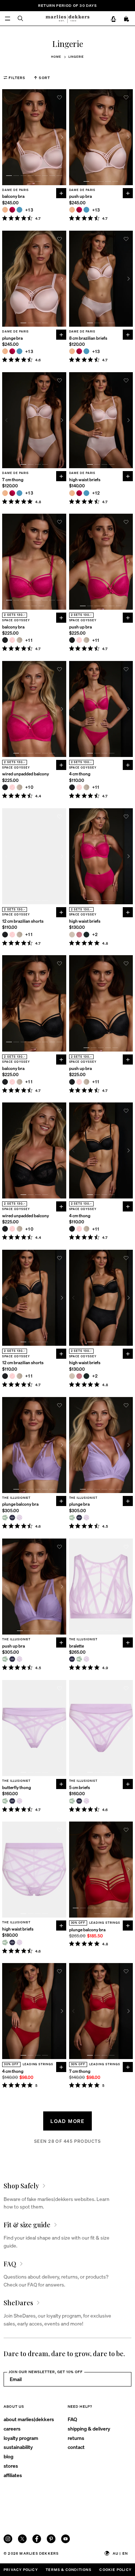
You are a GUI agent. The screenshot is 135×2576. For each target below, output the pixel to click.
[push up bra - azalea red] (79, 210)
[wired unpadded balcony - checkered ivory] (19, 787)
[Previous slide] (6, 137)
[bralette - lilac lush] (86, 1659)
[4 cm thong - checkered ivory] (86, 787)
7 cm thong (13, 480)
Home (56, 57)
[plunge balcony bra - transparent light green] (5, 1518)
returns (76, 2438)
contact (76, 2447)
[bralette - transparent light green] (79, 1659)
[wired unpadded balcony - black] (5, 787)
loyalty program (21, 2438)
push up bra (80, 196)
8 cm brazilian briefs (88, 338)
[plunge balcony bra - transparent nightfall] (12, 1518)
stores (11, 2466)
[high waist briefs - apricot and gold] (72, 493)
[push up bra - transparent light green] (5, 1659)
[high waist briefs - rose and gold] (79, 935)
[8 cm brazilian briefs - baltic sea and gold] (86, 351)
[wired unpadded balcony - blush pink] (12, 787)
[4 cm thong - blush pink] (79, 787)
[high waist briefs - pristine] (72, 935)
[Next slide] (62, 137)
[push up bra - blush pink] (79, 640)
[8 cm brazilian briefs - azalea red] (79, 351)
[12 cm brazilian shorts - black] (5, 935)
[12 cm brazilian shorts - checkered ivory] (19, 935)
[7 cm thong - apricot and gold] (5, 493)
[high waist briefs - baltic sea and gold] (86, 493)
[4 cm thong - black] (72, 787)
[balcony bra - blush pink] (12, 640)
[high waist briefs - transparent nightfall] (12, 1942)
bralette (76, 1646)
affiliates (13, 2475)
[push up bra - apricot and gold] (72, 210)
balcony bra (13, 196)
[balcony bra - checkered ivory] (19, 640)
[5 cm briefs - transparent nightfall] (79, 1801)
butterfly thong (17, 1787)
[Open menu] (8, 18)
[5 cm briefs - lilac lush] (86, 1801)
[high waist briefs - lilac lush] (19, 1942)
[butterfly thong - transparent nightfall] (12, 1801)
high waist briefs (85, 480)
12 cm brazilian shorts (23, 921)
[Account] (113, 19)
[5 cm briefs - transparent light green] (72, 1801)
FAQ (72, 2419)
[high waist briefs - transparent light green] (5, 1942)
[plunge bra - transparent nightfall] (79, 1518)
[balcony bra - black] (5, 640)
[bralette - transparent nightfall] (72, 1659)
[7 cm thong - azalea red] (12, 493)
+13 (29, 210)
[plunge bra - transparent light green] (72, 1518)
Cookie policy (115, 2570)
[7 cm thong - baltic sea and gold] (19, 493)
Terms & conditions (69, 2570)
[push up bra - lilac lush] (19, 1659)
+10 (30, 787)
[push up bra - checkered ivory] (86, 640)
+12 (96, 493)
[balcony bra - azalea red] (12, 210)
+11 (29, 640)
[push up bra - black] (72, 640)
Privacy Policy (21, 2570)
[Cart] (127, 19)
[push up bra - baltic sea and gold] (86, 210)
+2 (95, 934)
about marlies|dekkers (29, 2419)
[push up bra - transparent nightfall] (12, 1659)
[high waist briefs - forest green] (86, 935)
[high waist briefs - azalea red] (79, 493)
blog (8, 2456)
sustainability (18, 2447)
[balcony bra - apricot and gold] (5, 210)
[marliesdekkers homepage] (67, 18)
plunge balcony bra (20, 1504)
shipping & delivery (89, 2428)
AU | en (120, 2553)
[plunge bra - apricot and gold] (5, 351)
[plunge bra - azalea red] (12, 351)
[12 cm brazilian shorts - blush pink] (12, 935)
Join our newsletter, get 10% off (46, 2372)
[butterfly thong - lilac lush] (19, 1801)
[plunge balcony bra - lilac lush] (19, 1518)
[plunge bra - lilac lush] (86, 1518)
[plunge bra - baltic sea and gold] (19, 351)
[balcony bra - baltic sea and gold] (19, 210)
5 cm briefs (80, 1787)
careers (12, 2428)
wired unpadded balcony (26, 774)
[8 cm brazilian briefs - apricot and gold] (72, 351)
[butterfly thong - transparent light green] (5, 1801)
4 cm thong (80, 774)
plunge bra (12, 338)
